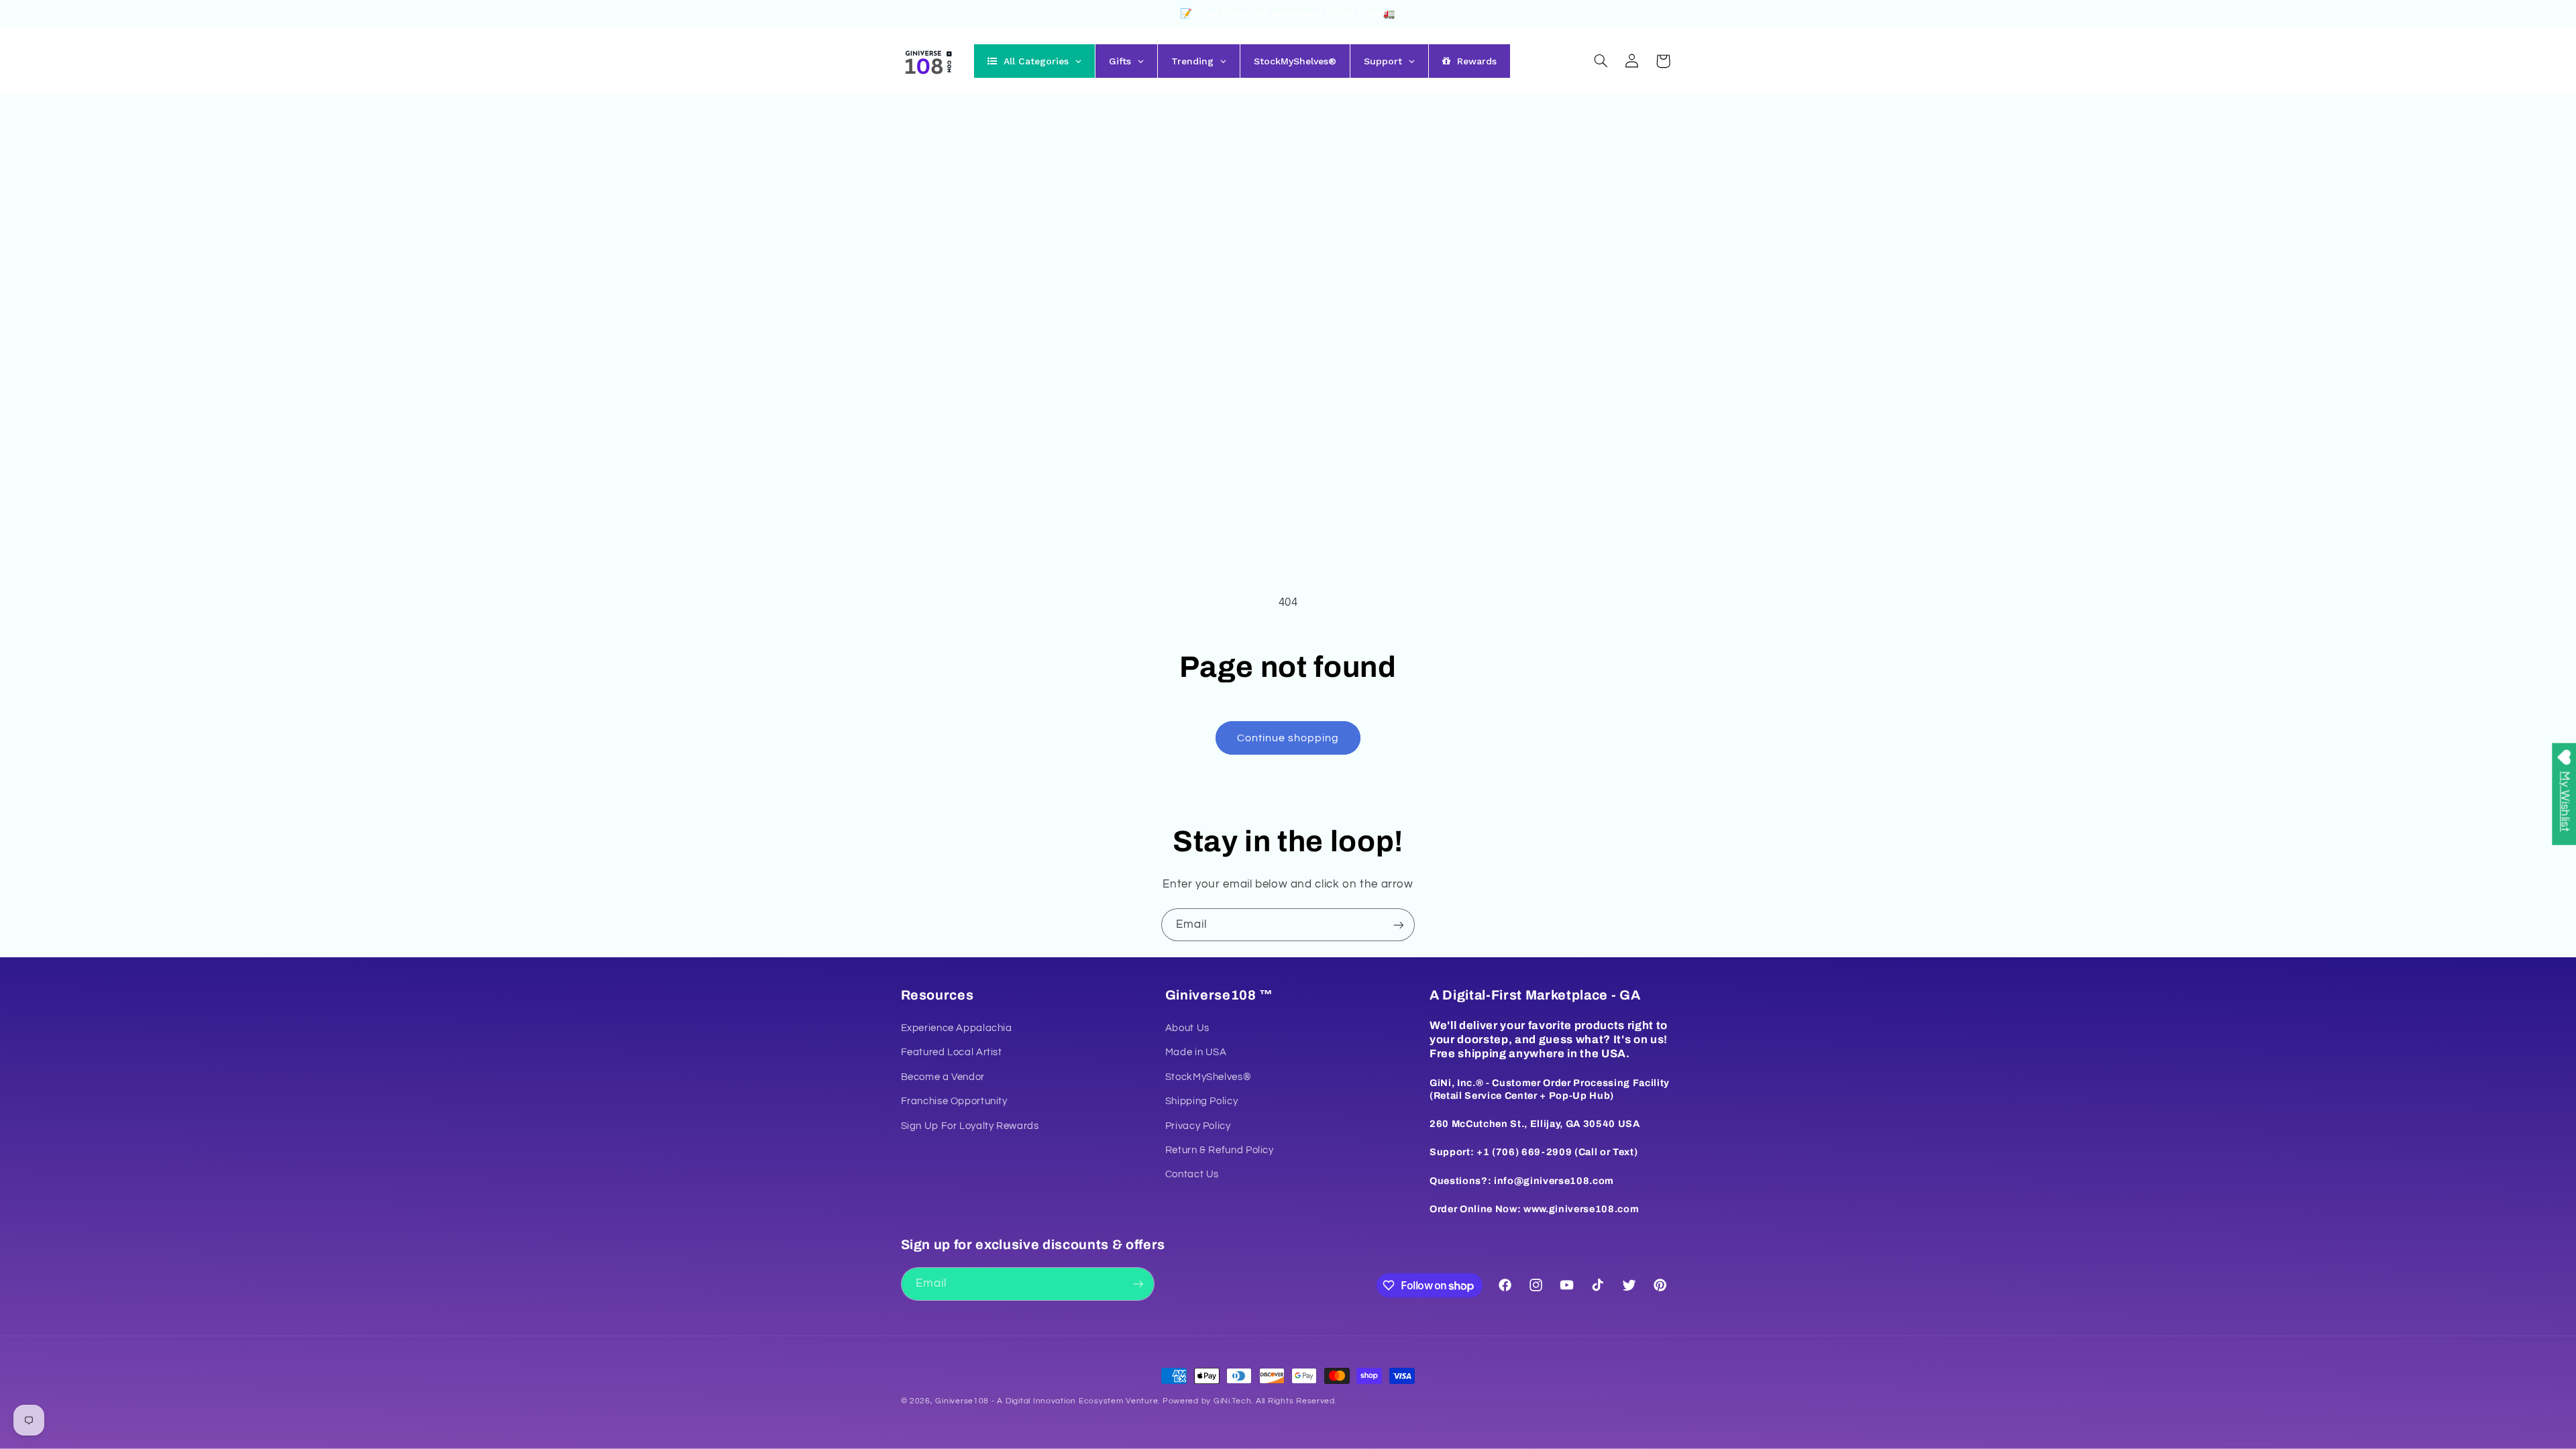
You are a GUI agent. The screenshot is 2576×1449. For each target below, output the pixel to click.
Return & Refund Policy (1220, 1150)
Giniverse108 (962, 1401)
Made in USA (1196, 1052)
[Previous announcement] (905, 13)
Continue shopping (1288, 738)
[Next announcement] (1671, 13)
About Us (1187, 1028)
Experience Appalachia (957, 1028)
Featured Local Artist (952, 1052)
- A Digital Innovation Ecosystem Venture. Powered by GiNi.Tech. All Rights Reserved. (1163, 1401)
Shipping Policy (1201, 1101)
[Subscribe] (1399, 925)
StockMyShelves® (1208, 1077)
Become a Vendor (943, 1077)
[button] (1601, 61)
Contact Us (1192, 1174)
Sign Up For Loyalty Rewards (970, 1126)
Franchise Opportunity (954, 1101)
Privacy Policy (1198, 1126)
